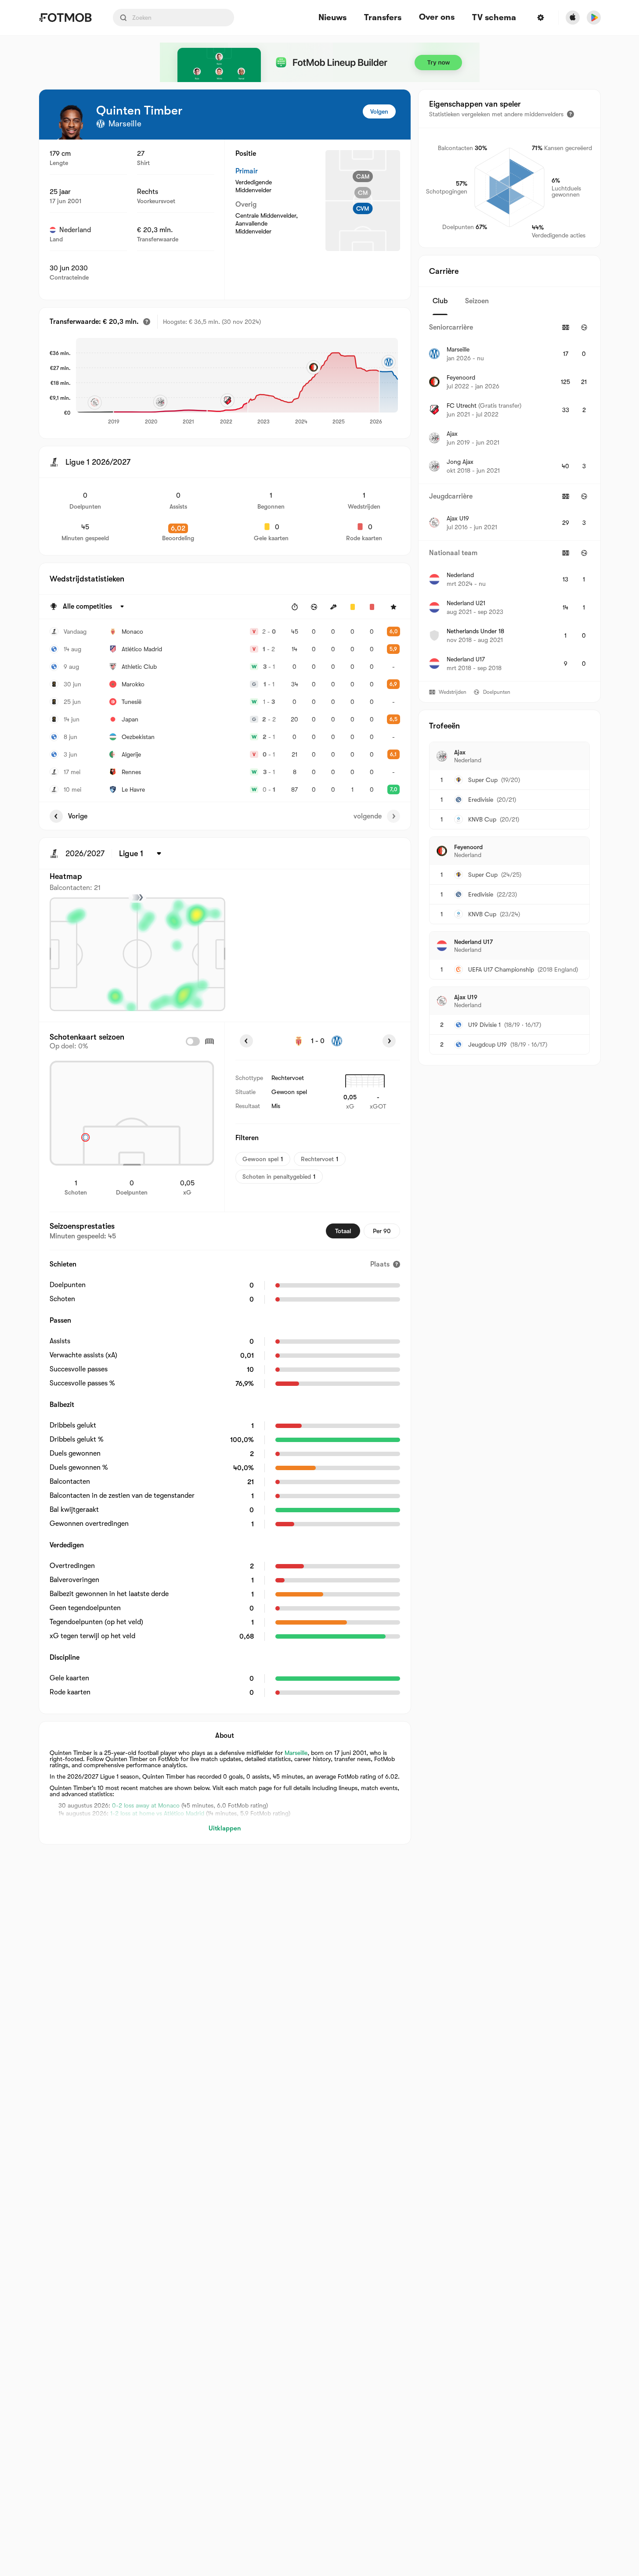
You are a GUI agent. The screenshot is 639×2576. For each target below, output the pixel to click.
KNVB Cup (482, 819)
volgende (368, 816)
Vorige (78, 816)
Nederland (75, 230)
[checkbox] (193, 1041)
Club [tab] (440, 301)
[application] (237, 382)
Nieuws (332, 18)
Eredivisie (481, 800)
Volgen (379, 111)
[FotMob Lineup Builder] (320, 62)
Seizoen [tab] (477, 301)
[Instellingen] (541, 18)
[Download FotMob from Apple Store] (573, 18)
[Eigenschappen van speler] (570, 114)
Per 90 (382, 1231)
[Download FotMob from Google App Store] (594, 18)
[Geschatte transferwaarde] (147, 322)
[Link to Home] (65, 18)
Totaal (343, 1231)
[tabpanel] (509, 498)
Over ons (437, 17)
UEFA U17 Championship (501, 969)
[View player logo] (72, 122)
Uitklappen (225, 1828)
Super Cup (483, 780)
